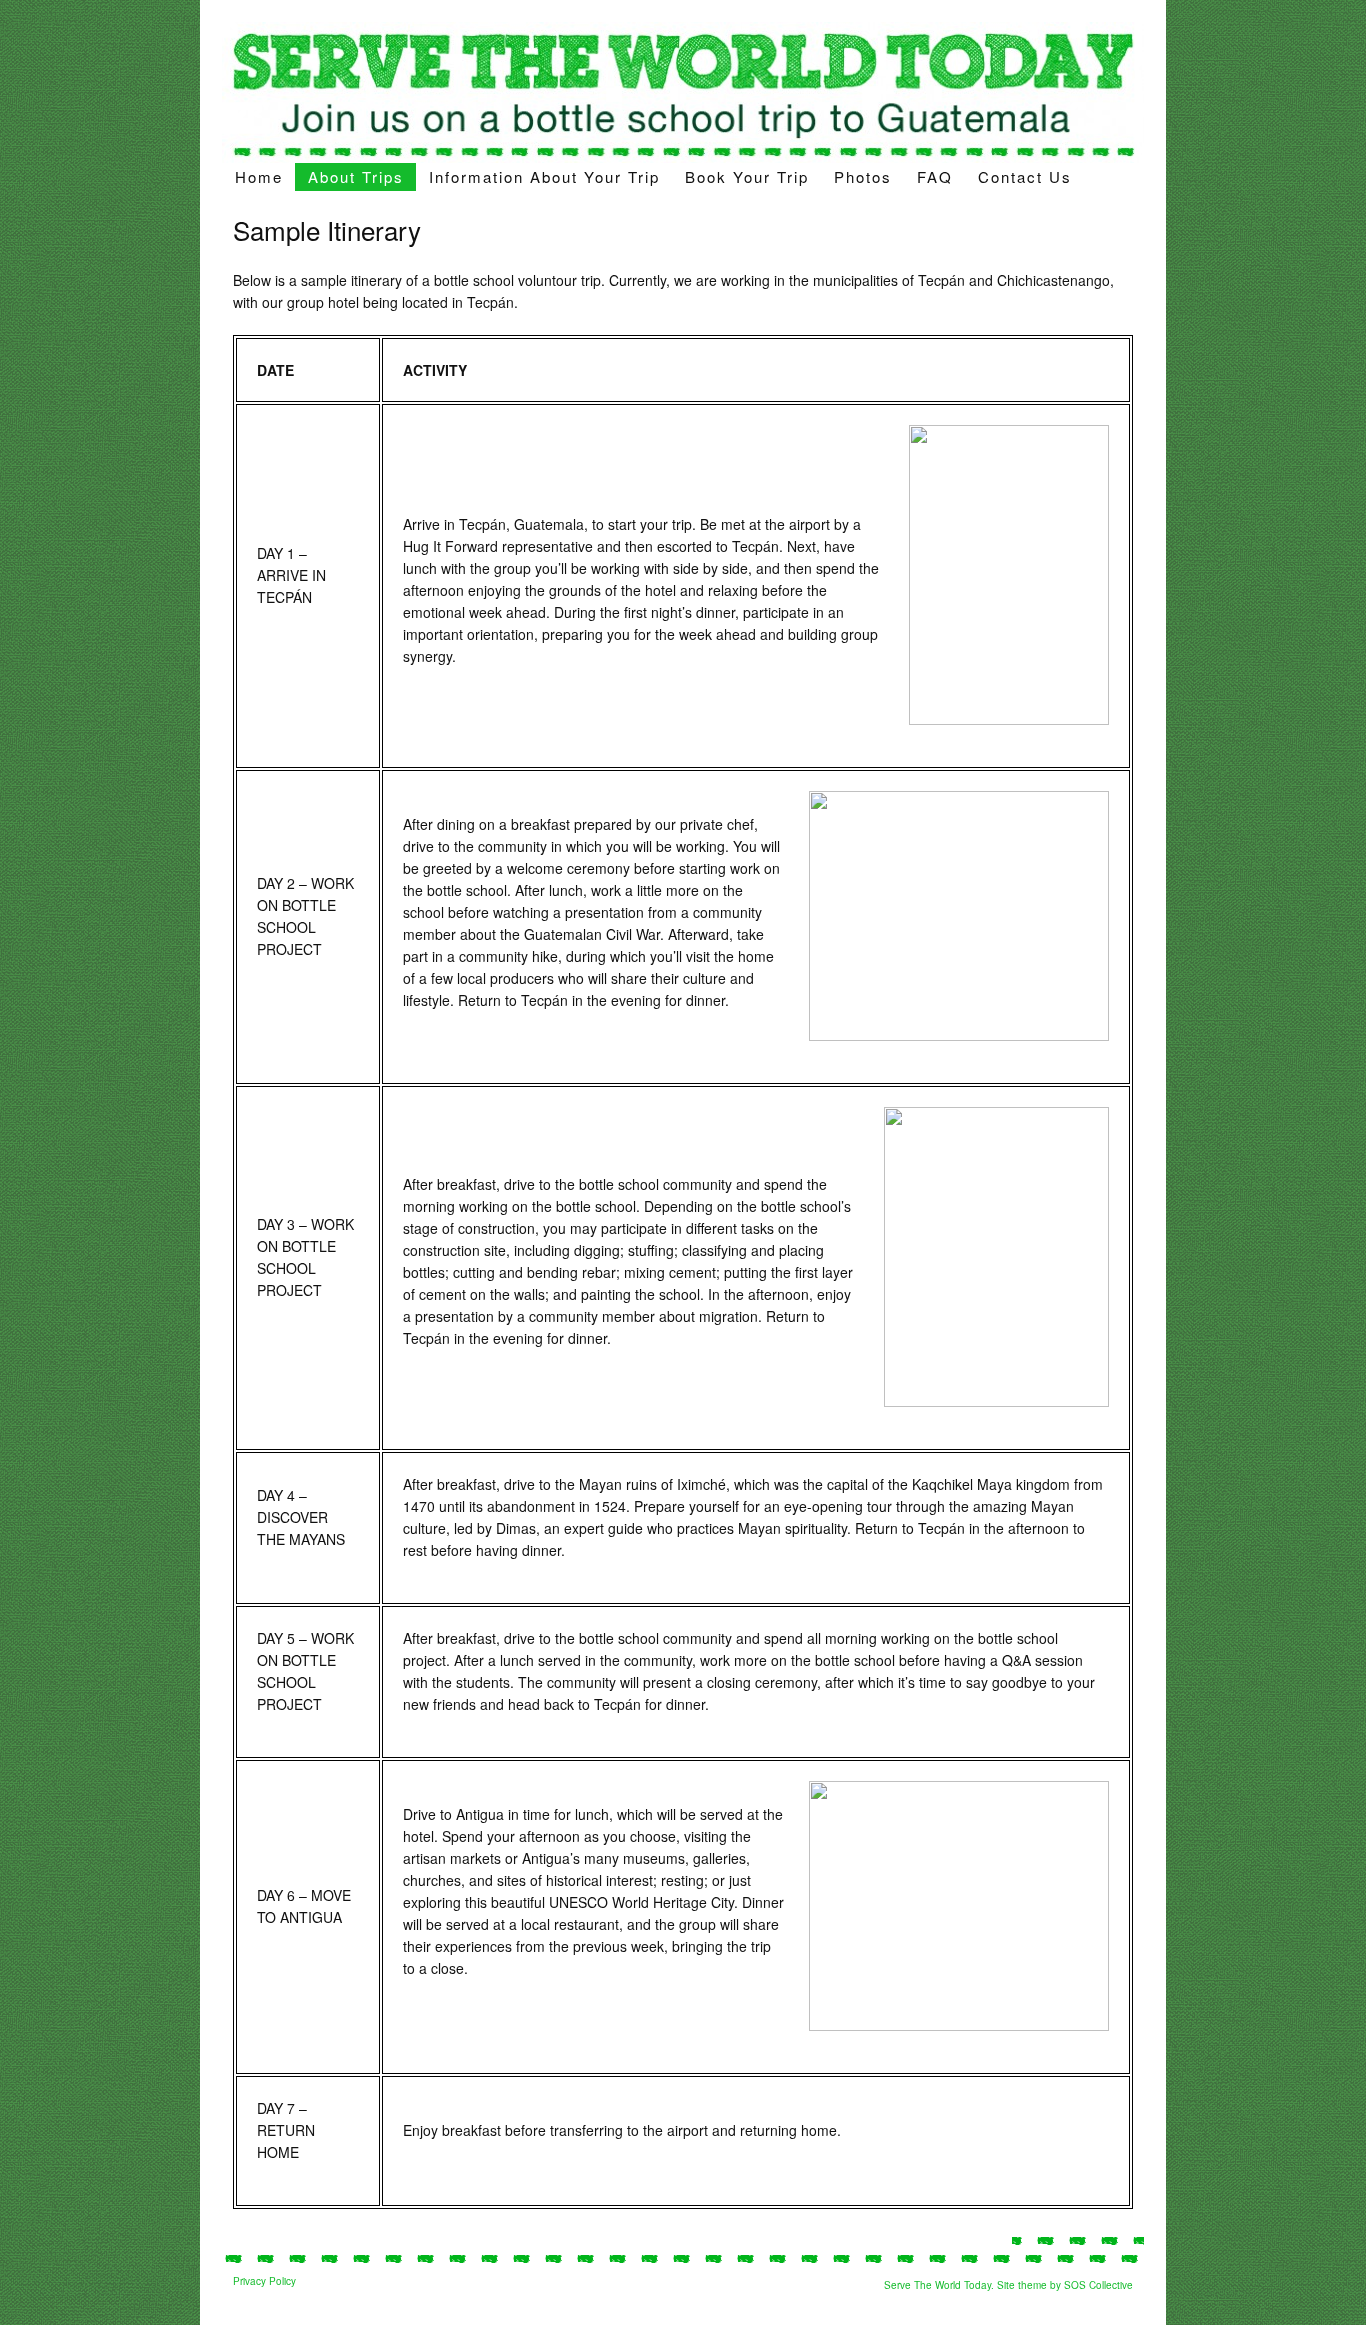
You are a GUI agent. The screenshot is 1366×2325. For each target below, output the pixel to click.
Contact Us (1025, 176)
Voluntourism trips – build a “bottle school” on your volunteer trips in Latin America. (683, 92)
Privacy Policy (264, 2281)
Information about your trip (544, 176)
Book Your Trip (747, 176)
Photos (863, 176)
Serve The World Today (937, 2285)
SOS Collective (1098, 2285)
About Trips (356, 176)
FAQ (935, 176)
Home (259, 176)
